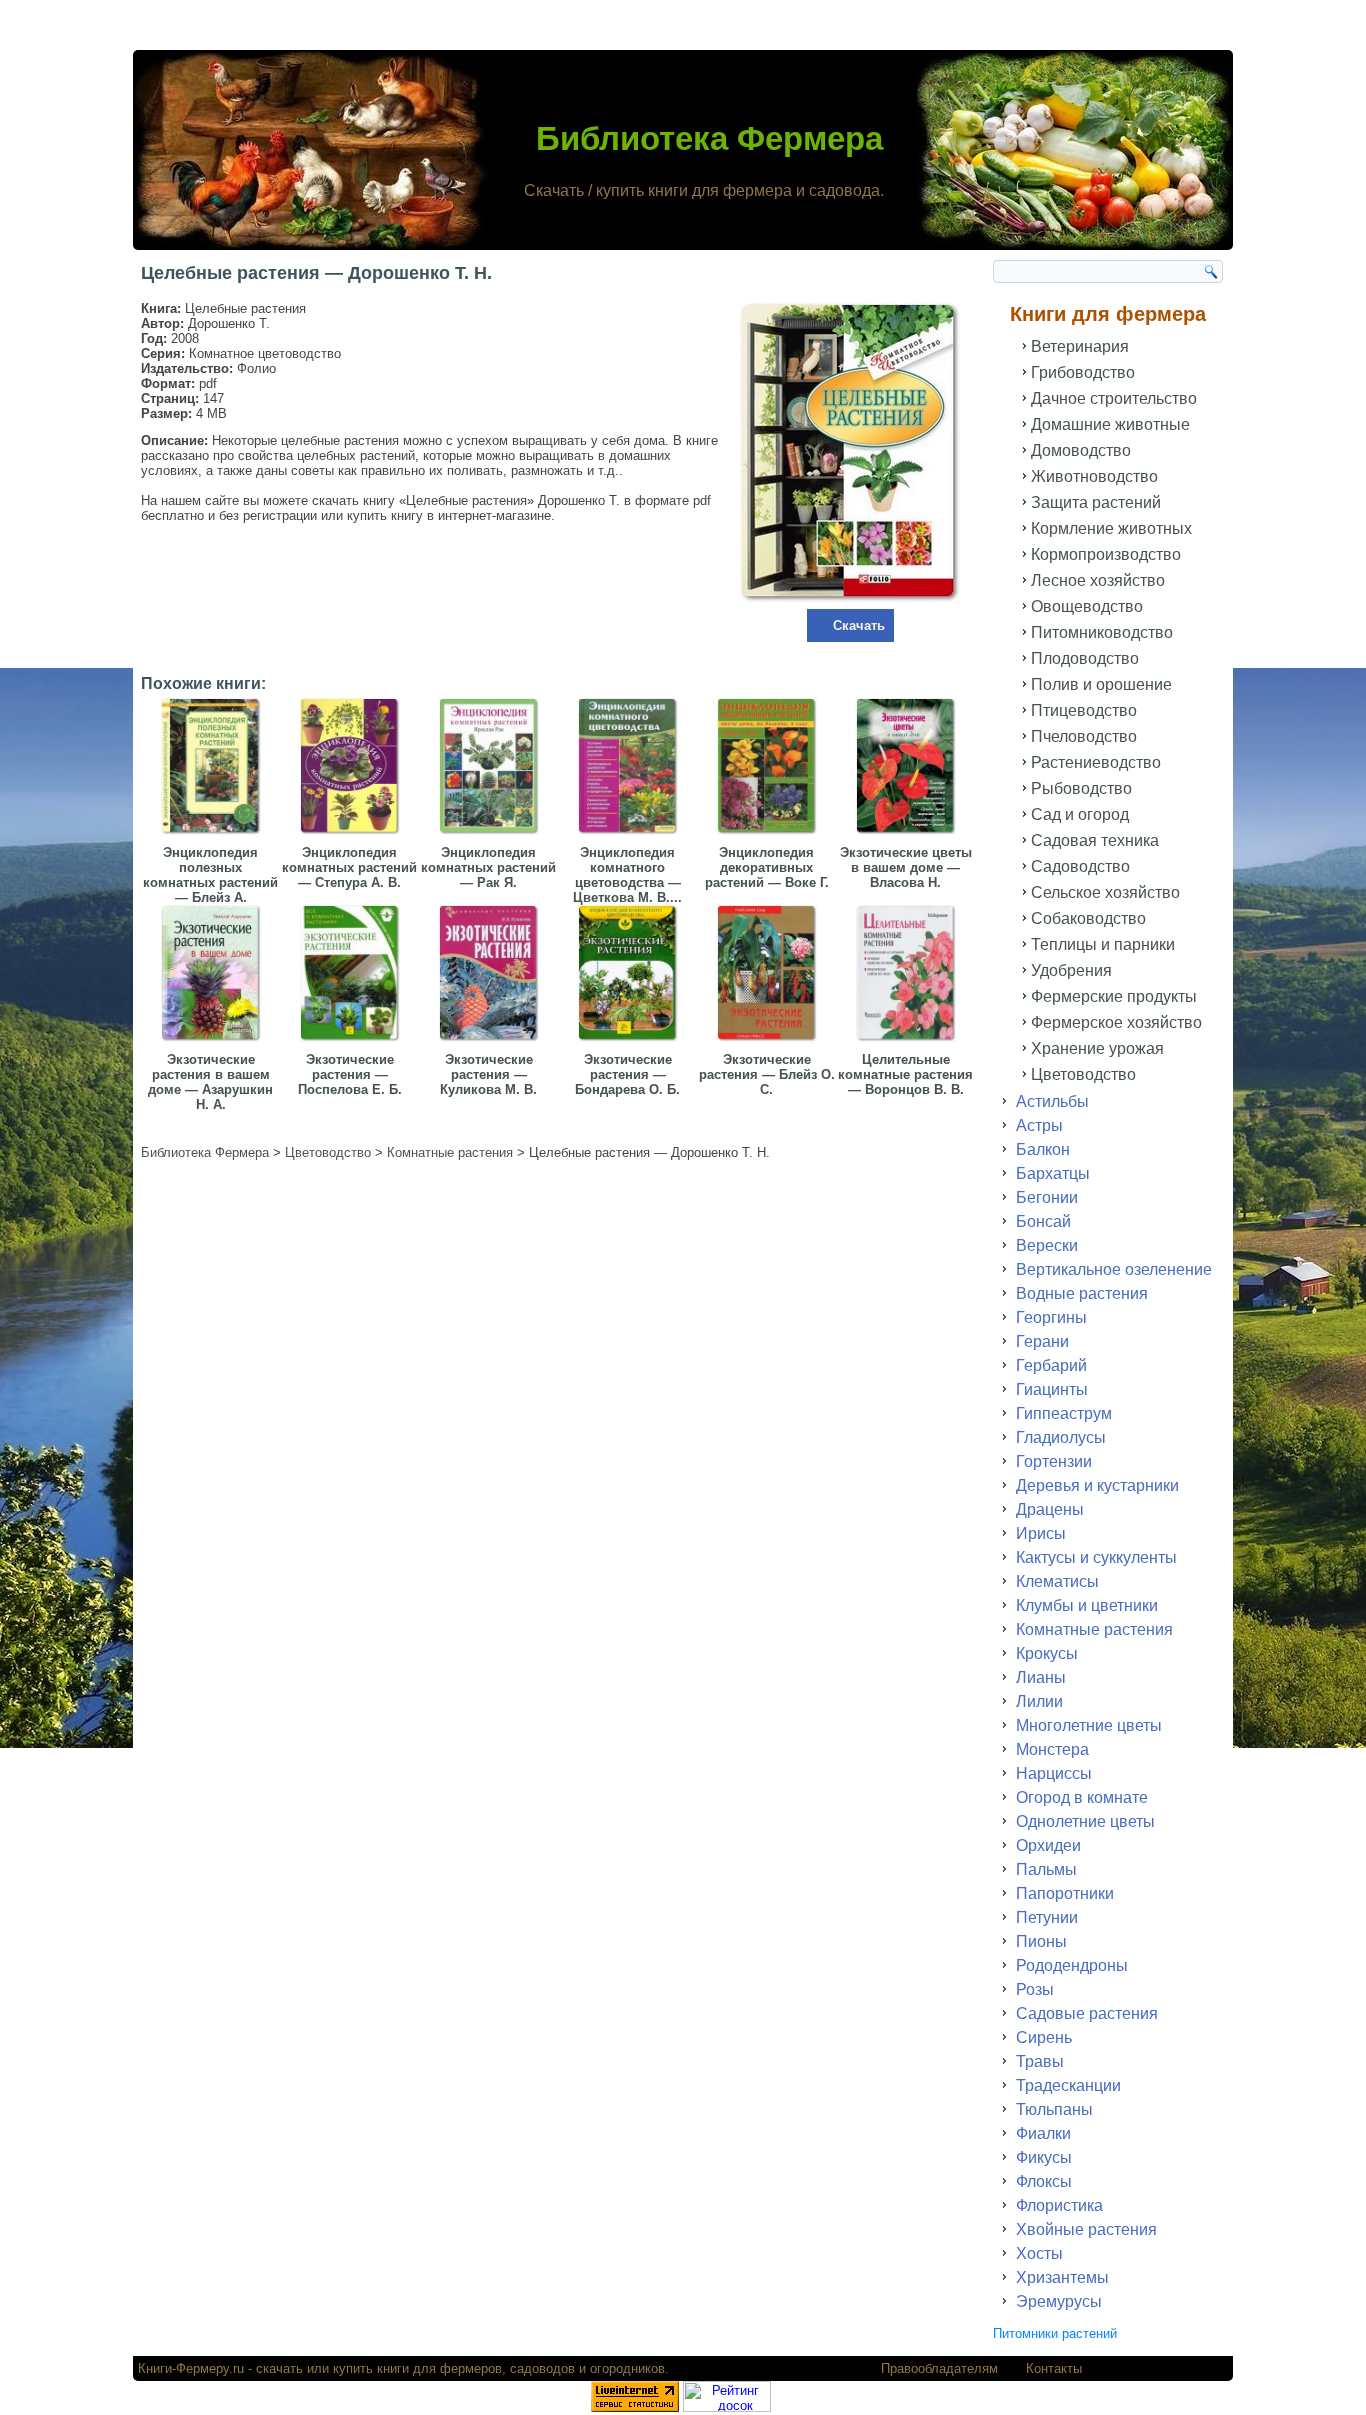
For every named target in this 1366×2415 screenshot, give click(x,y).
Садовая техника (1095, 840)
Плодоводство (1085, 658)
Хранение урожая (1097, 1048)
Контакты (1054, 2368)
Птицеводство (1084, 710)
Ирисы (1041, 1533)
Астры (1039, 1125)
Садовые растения (1087, 2013)
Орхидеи (1048, 1845)
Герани (1042, 1341)
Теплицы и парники (1103, 944)
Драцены (1050, 1509)
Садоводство (1080, 866)
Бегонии (1047, 1197)
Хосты (1039, 2253)
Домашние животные (1110, 424)
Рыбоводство (1081, 788)
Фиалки (1043, 2133)
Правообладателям (939, 2368)
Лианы (1041, 1677)
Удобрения (1071, 970)
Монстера (1052, 1749)
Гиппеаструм (1064, 1413)
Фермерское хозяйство (1116, 1022)
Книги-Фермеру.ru (191, 2368)
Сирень (1044, 2037)
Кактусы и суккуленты (1096, 1557)
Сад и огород (1080, 814)
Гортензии (1054, 1461)
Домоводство (1081, 450)
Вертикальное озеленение (1114, 1269)
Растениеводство (1096, 762)
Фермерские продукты (1114, 996)
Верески (1047, 1245)
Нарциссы (1054, 1773)
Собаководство (1088, 918)
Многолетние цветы (1089, 1725)
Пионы (1041, 1941)
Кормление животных (1111, 528)
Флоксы (1044, 2181)
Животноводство (1094, 476)
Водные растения (1082, 1293)
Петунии (1047, 1917)
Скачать (859, 625)
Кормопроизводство (1106, 554)
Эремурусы (1059, 2301)
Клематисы (1057, 1581)
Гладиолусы (1061, 1437)
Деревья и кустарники (1097, 1485)
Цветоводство (1083, 1074)
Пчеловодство (1084, 736)
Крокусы (1047, 1653)
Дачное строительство (1114, 398)
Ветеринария (1080, 346)
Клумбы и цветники (1087, 1605)
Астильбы (1052, 1101)
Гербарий (1051, 1365)
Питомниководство (1102, 632)
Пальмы (1046, 1869)
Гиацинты (1052, 1389)
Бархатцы (1053, 1173)
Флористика (1059, 2205)
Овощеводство (1087, 606)
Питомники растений (1055, 2333)
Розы (1035, 1989)
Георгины (1051, 1317)
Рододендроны (1072, 1965)
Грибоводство (1083, 372)
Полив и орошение (1101, 684)
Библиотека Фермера (709, 138)
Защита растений (1096, 502)
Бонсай (1043, 1221)
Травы (1040, 2061)
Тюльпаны (1054, 2109)
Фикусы (1044, 2157)
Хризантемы (1062, 2277)
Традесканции (1068, 2085)
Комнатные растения (1094, 1629)
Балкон (1043, 1149)
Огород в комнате (1082, 1797)
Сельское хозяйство (1105, 892)
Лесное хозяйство (1098, 580)
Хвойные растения (1086, 2229)
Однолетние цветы (1085, 1821)
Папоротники (1065, 1893)
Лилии (1039, 1701)
